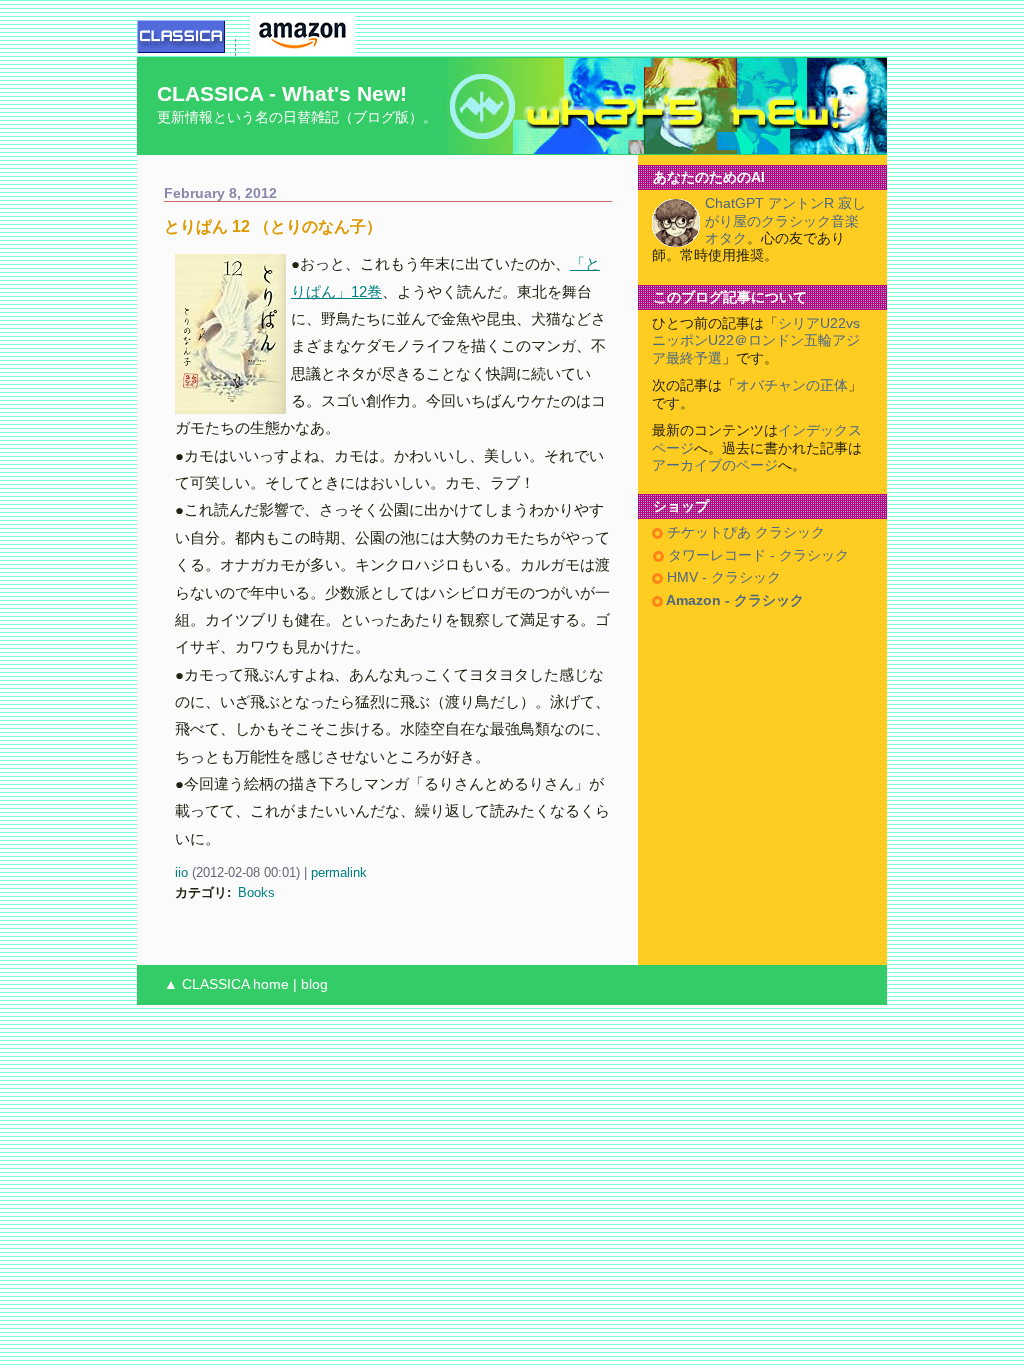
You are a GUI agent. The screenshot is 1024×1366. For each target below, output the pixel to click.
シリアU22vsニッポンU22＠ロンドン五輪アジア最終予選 (756, 341)
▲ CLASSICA (206, 984)
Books (256, 892)
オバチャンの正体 (792, 385)
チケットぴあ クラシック (744, 532)
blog (314, 984)
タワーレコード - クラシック (756, 555)
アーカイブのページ (715, 465)
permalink (339, 872)
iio (181, 872)
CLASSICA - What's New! (282, 93)
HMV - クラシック (722, 577)
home (271, 984)
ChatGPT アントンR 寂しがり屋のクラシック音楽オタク (785, 221)
